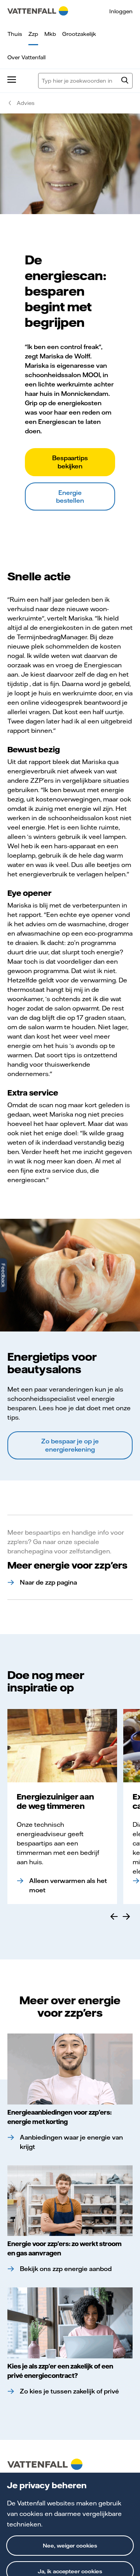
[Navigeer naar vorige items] (114, 1916)
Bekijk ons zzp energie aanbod (66, 2269)
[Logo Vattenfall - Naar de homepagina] (38, 11)
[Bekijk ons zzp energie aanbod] (70, 2201)
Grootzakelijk (79, 34)
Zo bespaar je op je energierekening (70, 1445)
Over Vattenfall (26, 57)
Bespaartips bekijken (70, 462)
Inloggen (121, 11)
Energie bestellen (70, 496)
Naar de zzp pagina (48, 1582)
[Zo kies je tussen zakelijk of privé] (70, 2323)
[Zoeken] (125, 81)
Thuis (15, 34)
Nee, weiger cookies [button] (70, 2546)
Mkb (50, 34)
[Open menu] (12, 81)
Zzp (33, 34)
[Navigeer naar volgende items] (126, 1916)
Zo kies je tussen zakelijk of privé (69, 2391)
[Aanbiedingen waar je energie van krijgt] (70, 2069)
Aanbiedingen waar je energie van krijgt (71, 2142)
